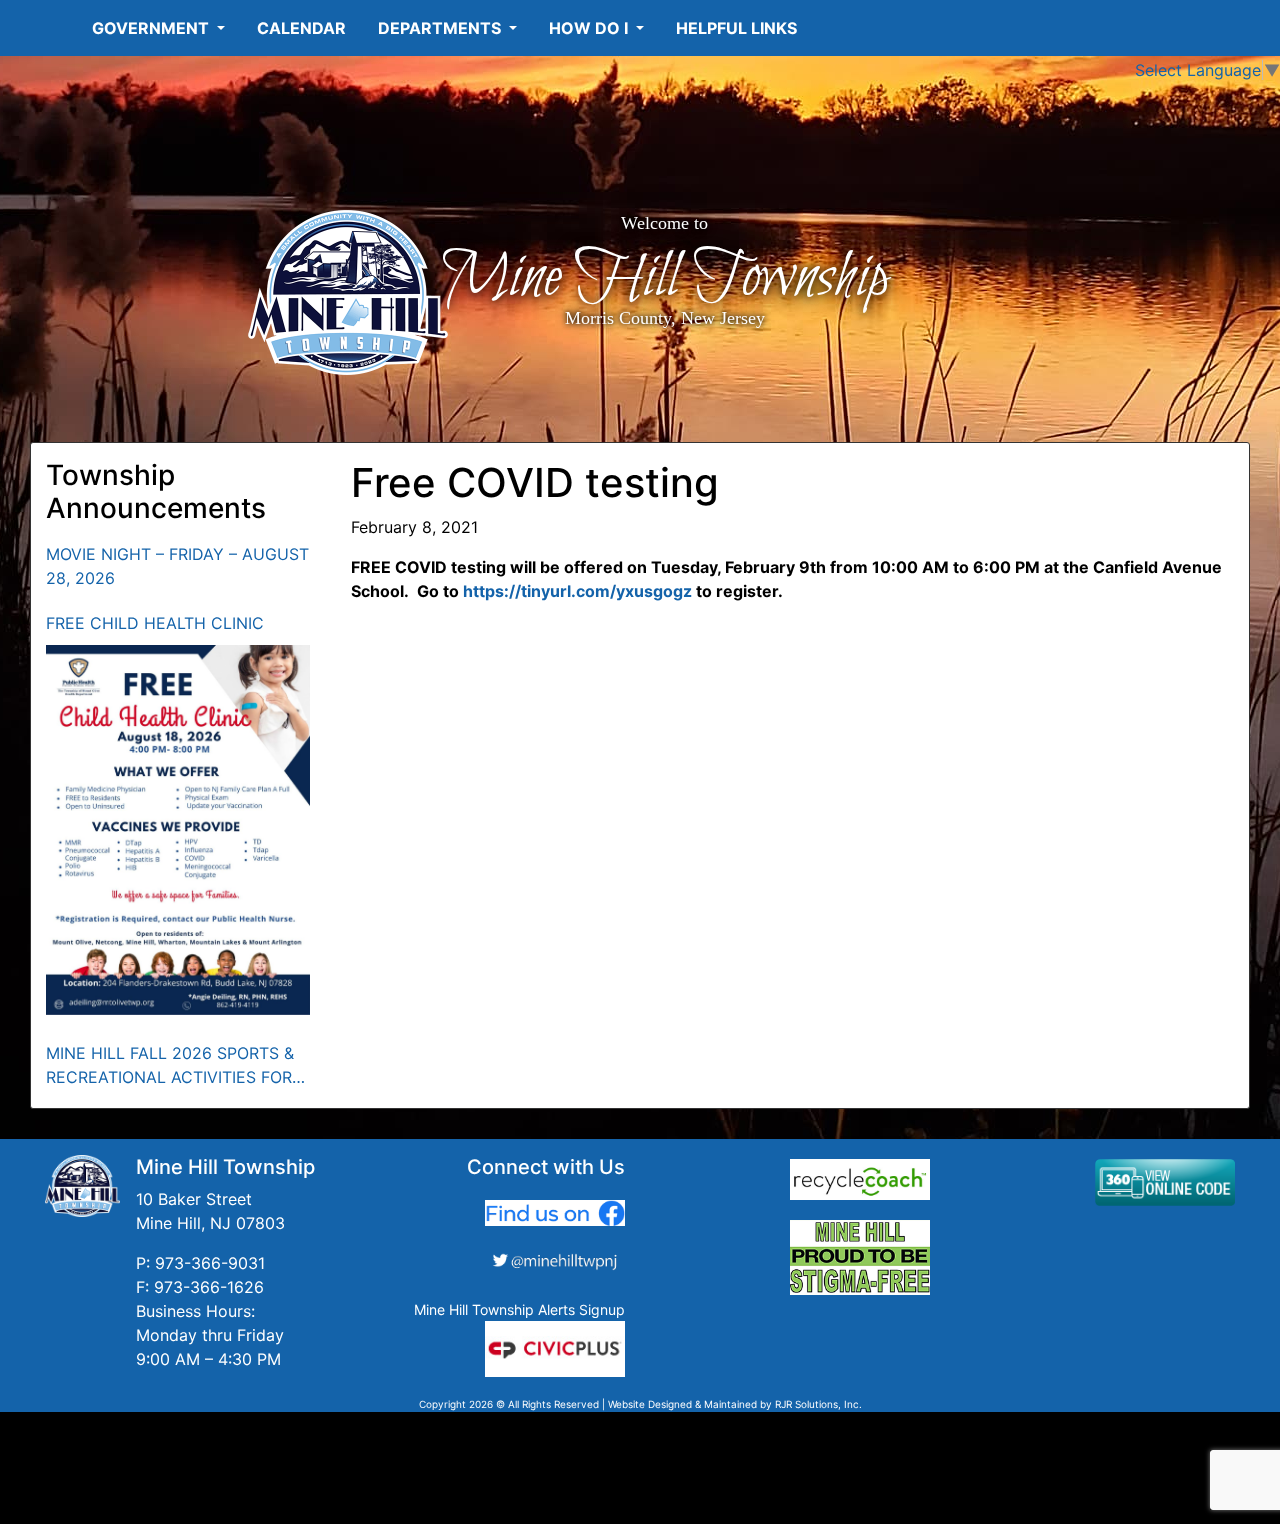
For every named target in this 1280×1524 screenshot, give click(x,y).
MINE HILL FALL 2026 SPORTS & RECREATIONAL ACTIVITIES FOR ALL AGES (170, 1066)
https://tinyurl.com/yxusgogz (577, 591)
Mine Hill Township (664, 278)
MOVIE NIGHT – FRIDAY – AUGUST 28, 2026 (177, 566)
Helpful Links (736, 28)
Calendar (301, 28)
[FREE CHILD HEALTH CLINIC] (178, 830)
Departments (441, 28)
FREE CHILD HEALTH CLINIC (155, 623)
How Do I (590, 28)
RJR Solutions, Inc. (818, 1404)
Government (152, 28)
